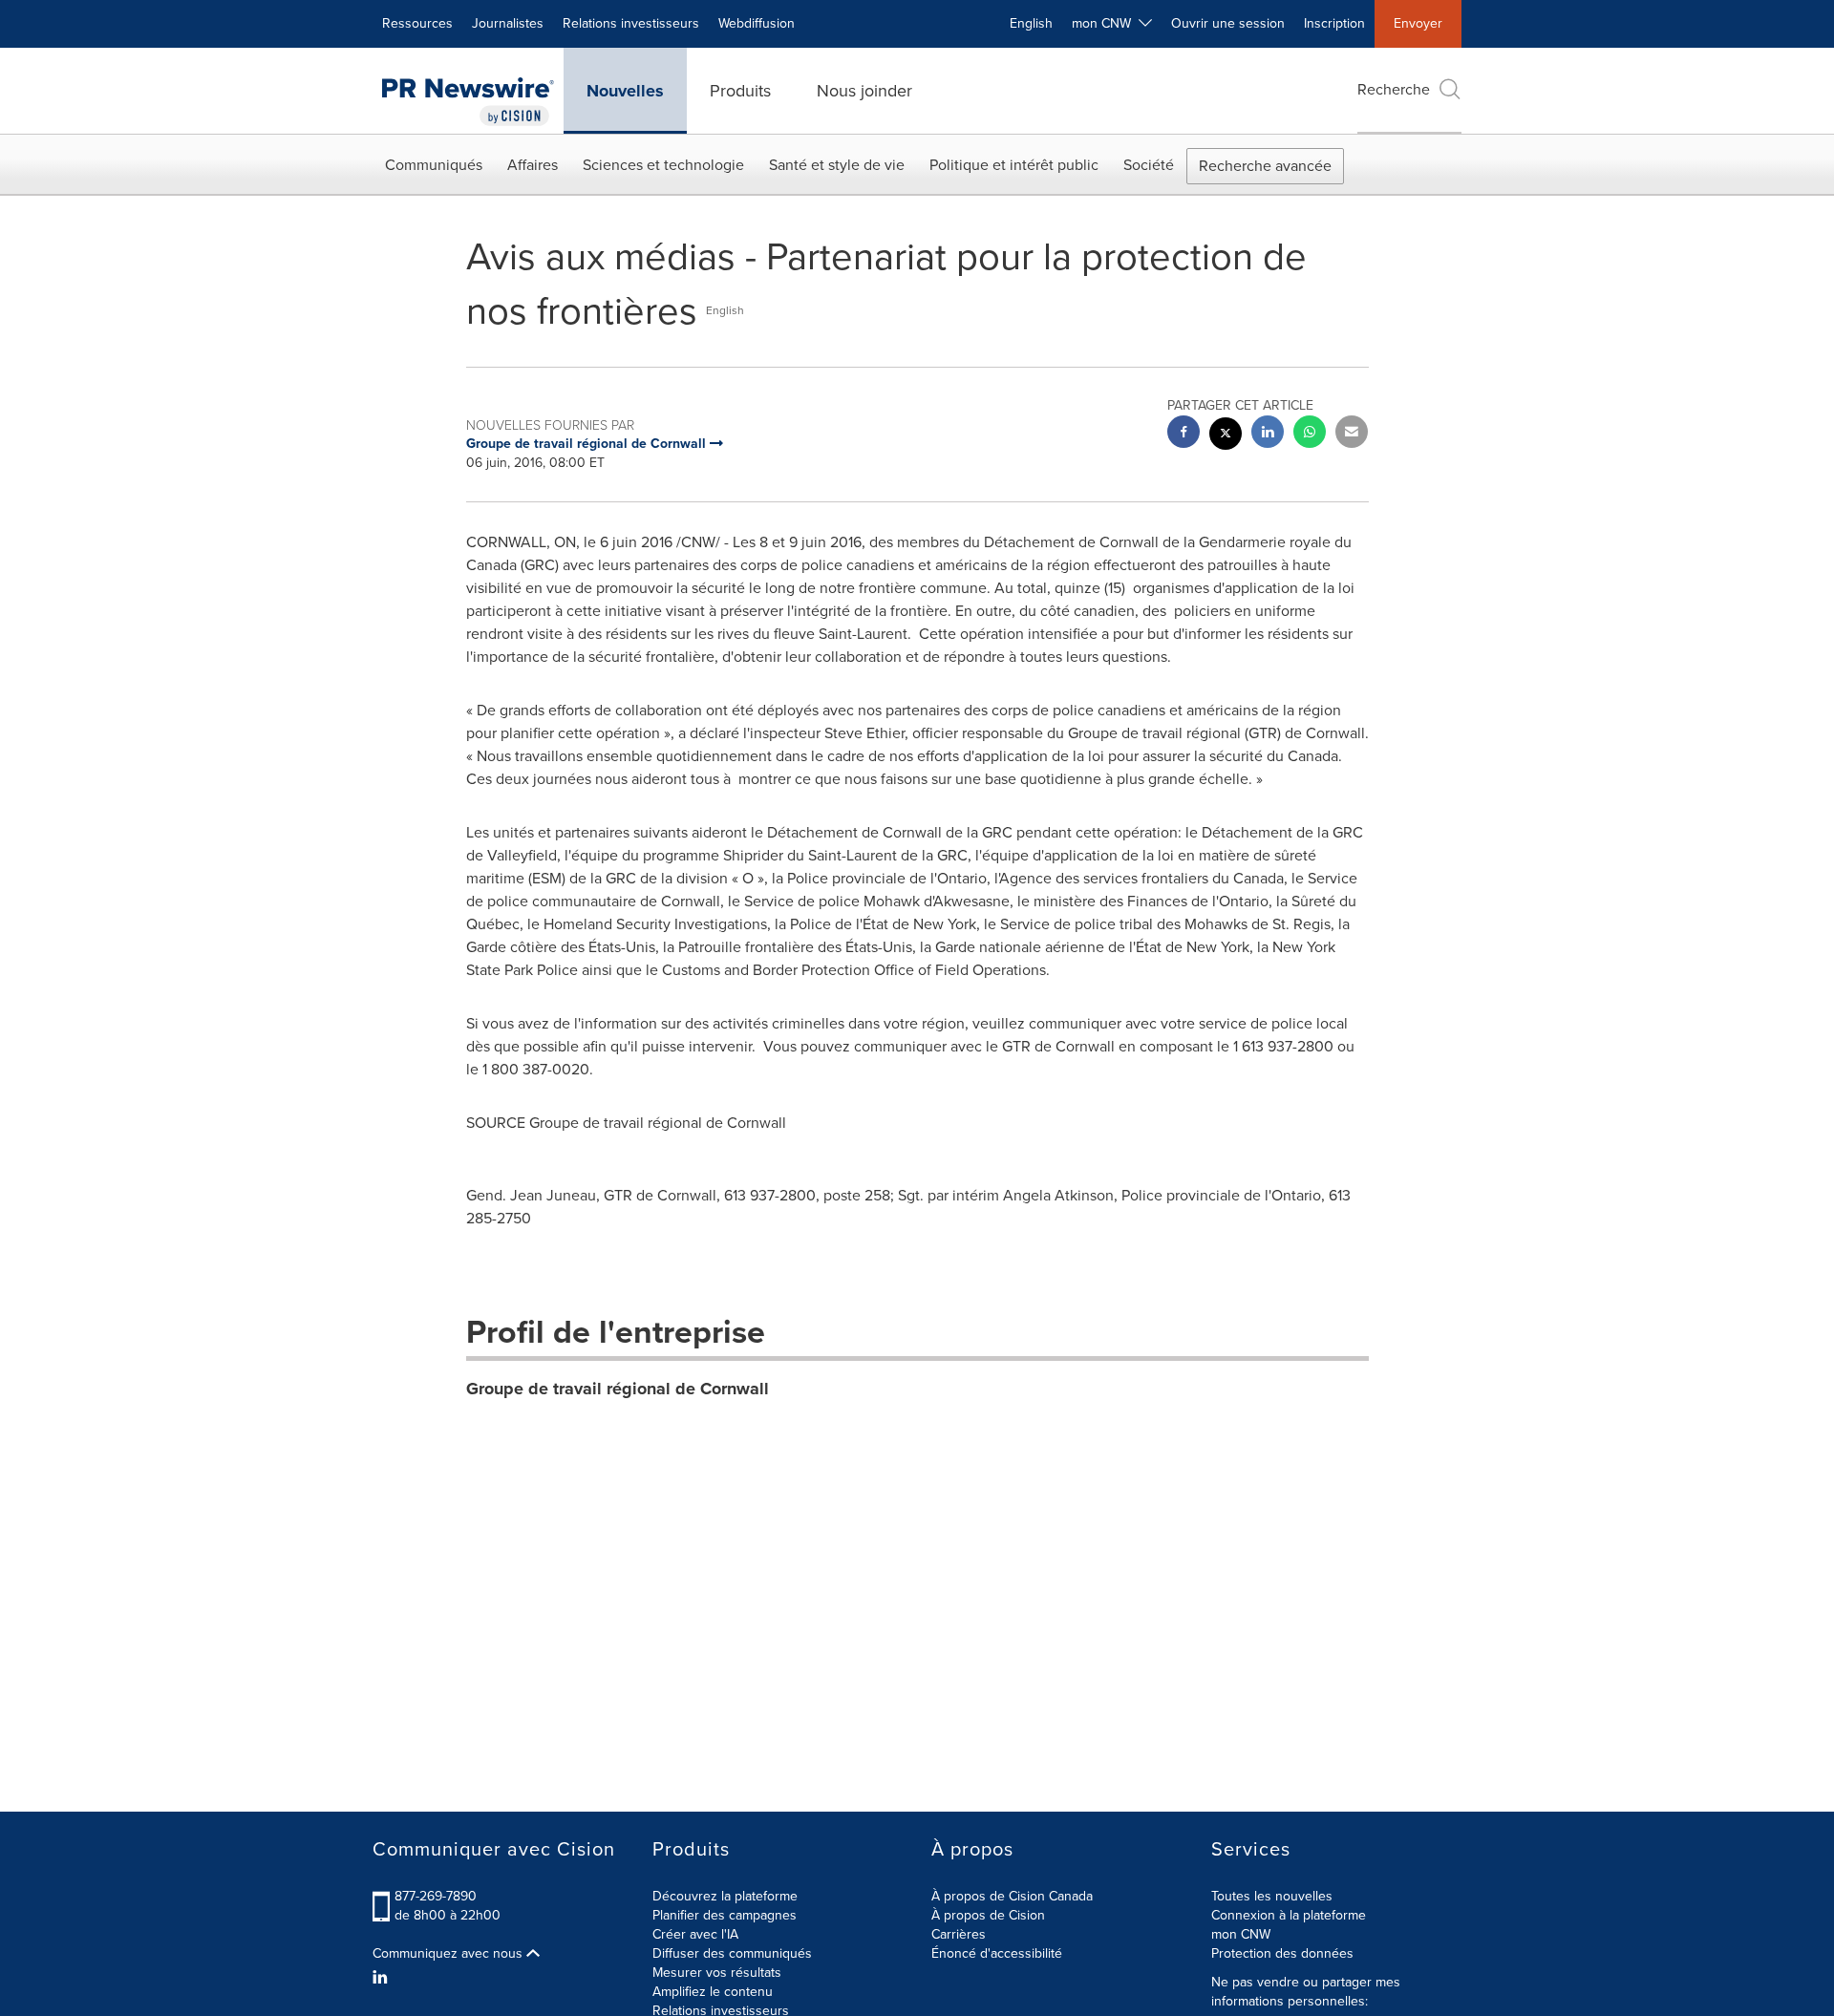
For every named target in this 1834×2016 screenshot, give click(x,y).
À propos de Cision (988, 1915)
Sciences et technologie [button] (663, 165)
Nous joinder (864, 91)
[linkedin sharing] (1268, 434)
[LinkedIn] (383, 1978)
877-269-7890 (436, 1896)
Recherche (1394, 89)
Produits (740, 91)
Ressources (417, 23)
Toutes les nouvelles (1272, 1896)
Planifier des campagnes (725, 1915)
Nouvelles (625, 91)
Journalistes (508, 23)
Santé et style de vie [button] (837, 165)
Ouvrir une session (1228, 23)
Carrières (959, 1934)
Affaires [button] (533, 165)
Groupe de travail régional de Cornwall (618, 1389)
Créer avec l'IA (695, 1934)
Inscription (1334, 23)
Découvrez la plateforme (725, 1896)
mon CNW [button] (1105, 23)
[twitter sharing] (1226, 436)
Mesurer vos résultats (717, 1973)
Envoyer (1418, 23)
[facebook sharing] (1184, 434)
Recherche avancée (1265, 166)
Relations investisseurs (631, 23)
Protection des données (1282, 1953)
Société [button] (1149, 165)
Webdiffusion (757, 23)
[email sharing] (1352, 434)
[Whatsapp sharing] (1310, 434)
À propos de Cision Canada (1012, 1896)
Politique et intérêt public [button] (1014, 165)
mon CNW (1241, 1934)
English (1031, 23)
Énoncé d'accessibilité (997, 1953)
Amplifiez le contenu (713, 1992)
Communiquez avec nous (449, 1954)
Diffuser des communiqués (732, 1953)
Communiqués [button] (434, 165)
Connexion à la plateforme (1289, 1915)
